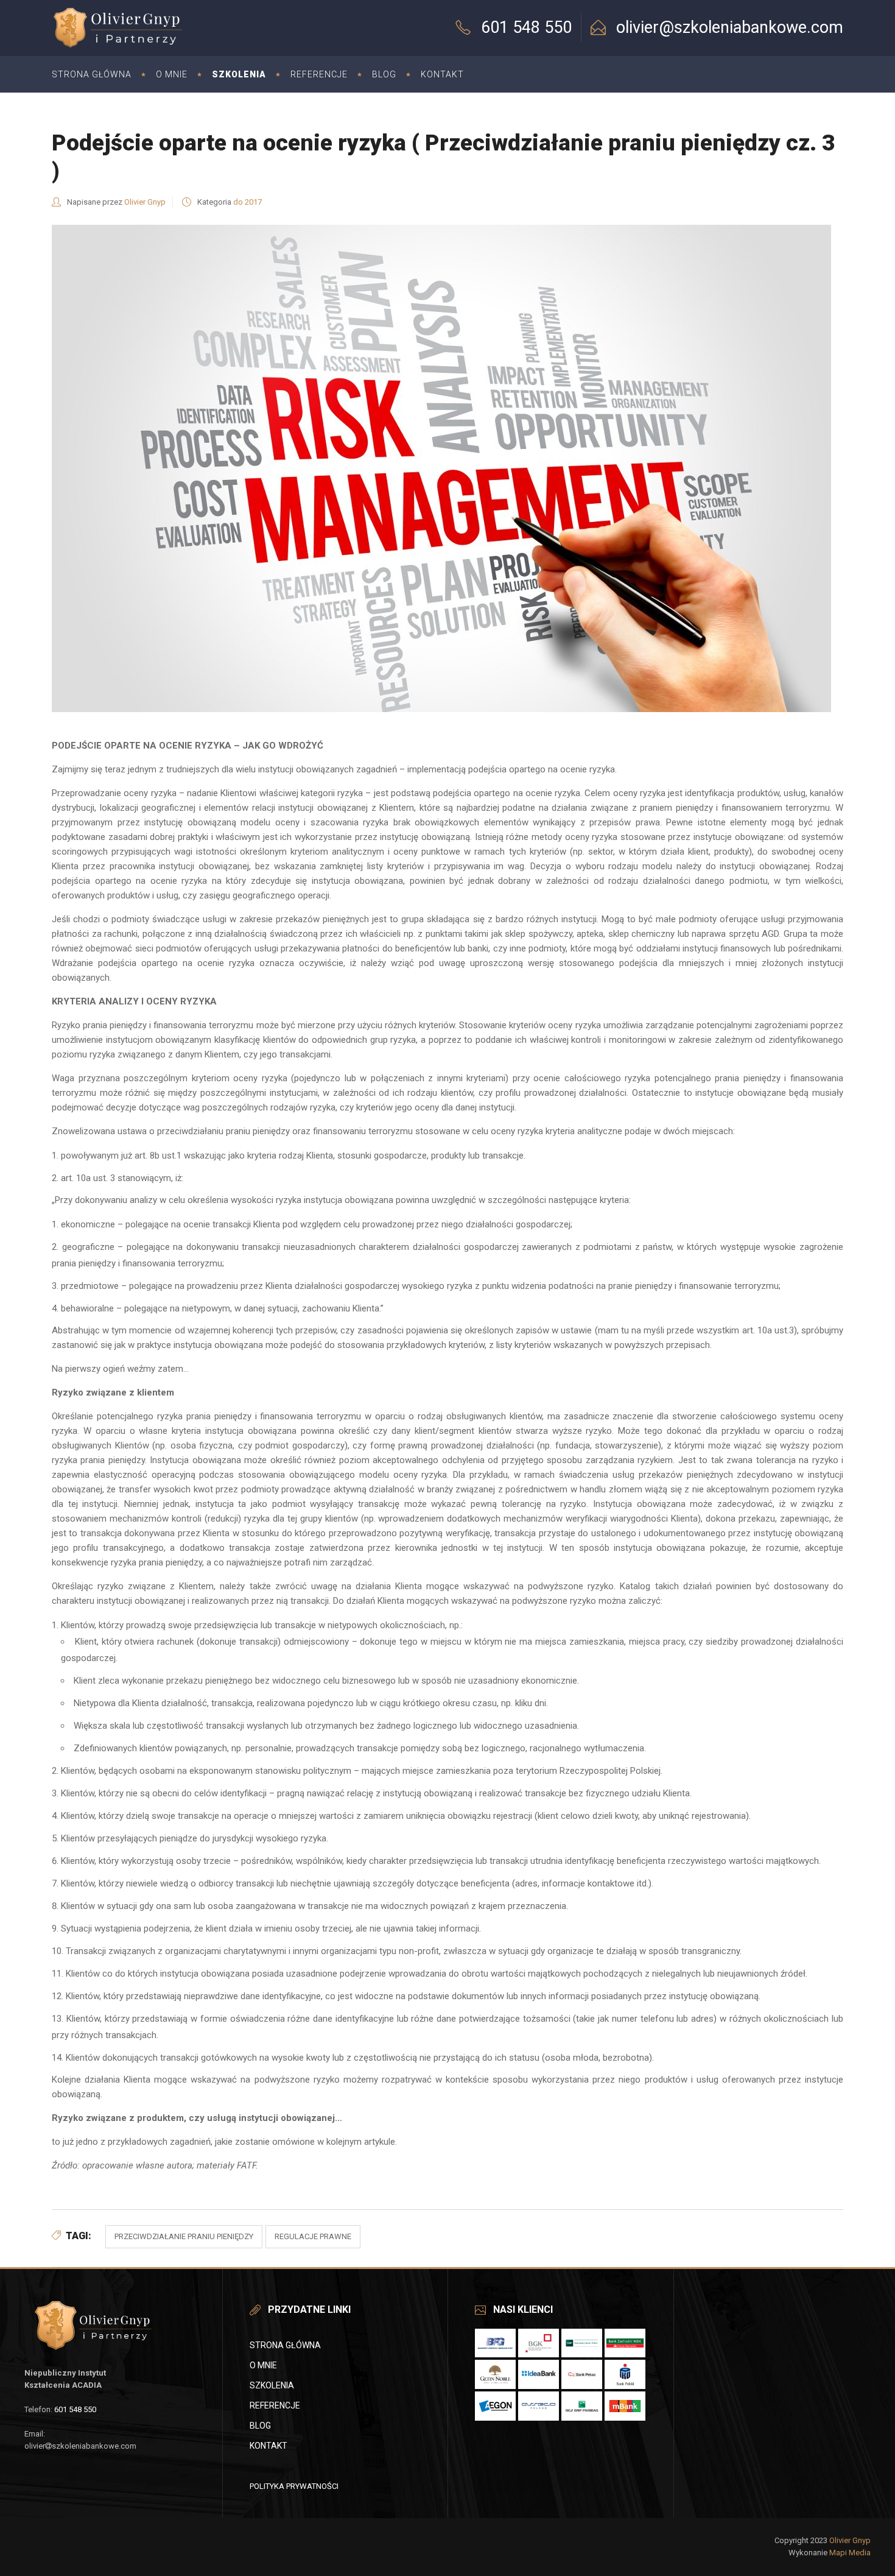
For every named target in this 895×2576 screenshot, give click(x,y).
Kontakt (268, 2446)
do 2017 (247, 202)
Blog (260, 2426)
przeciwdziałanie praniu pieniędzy (184, 2236)
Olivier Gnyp (145, 202)
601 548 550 (75, 2409)
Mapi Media (850, 2553)
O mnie (263, 2365)
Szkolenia (272, 2385)
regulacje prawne (313, 2236)
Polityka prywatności (294, 2486)
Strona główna (285, 2345)
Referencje (275, 2405)
